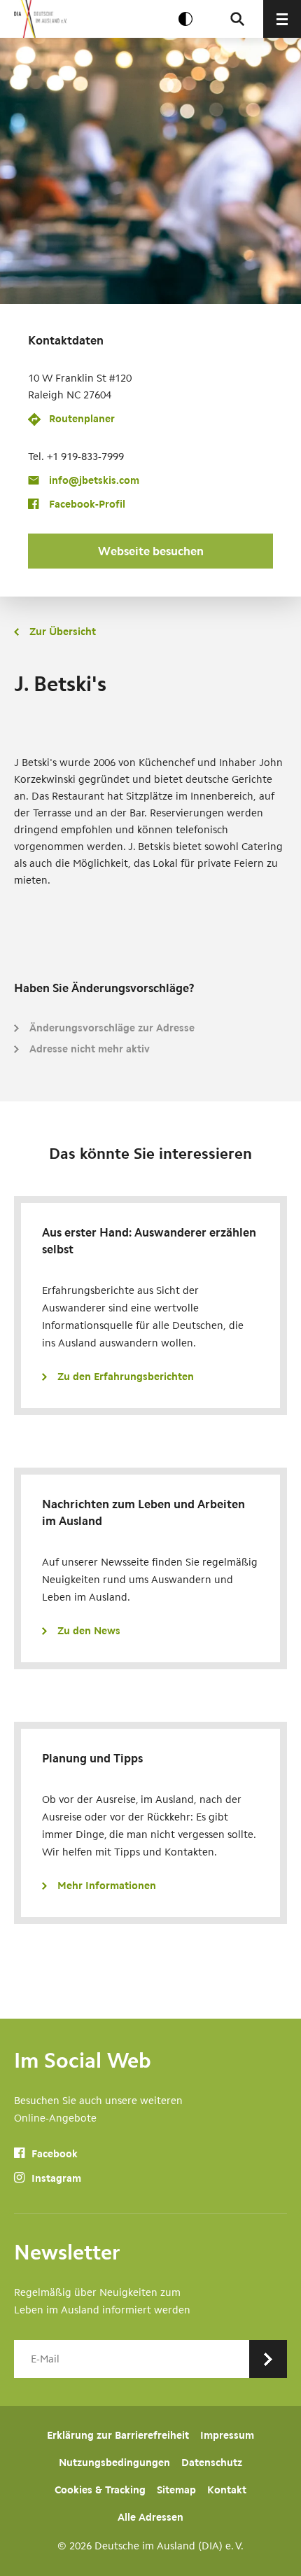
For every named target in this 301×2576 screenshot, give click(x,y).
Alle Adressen (150, 2517)
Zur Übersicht (63, 632)
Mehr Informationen (107, 1886)
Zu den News (89, 1631)
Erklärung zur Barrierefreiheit (118, 2435)
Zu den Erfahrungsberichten (126, 1377)
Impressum (227, 2435)
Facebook (53, 2154)
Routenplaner (82, 419)
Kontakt (227, 2490)
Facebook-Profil (87, 504)
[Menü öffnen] (282, 19)
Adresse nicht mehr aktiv (90, 1049)
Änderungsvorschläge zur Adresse (112, 1028)
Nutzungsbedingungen (114, 2463)
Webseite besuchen (151, 551)
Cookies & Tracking (100, 2490)
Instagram (55, 2178)
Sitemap (176, 2490)
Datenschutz (212, 2463)
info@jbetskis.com (94, 480)
